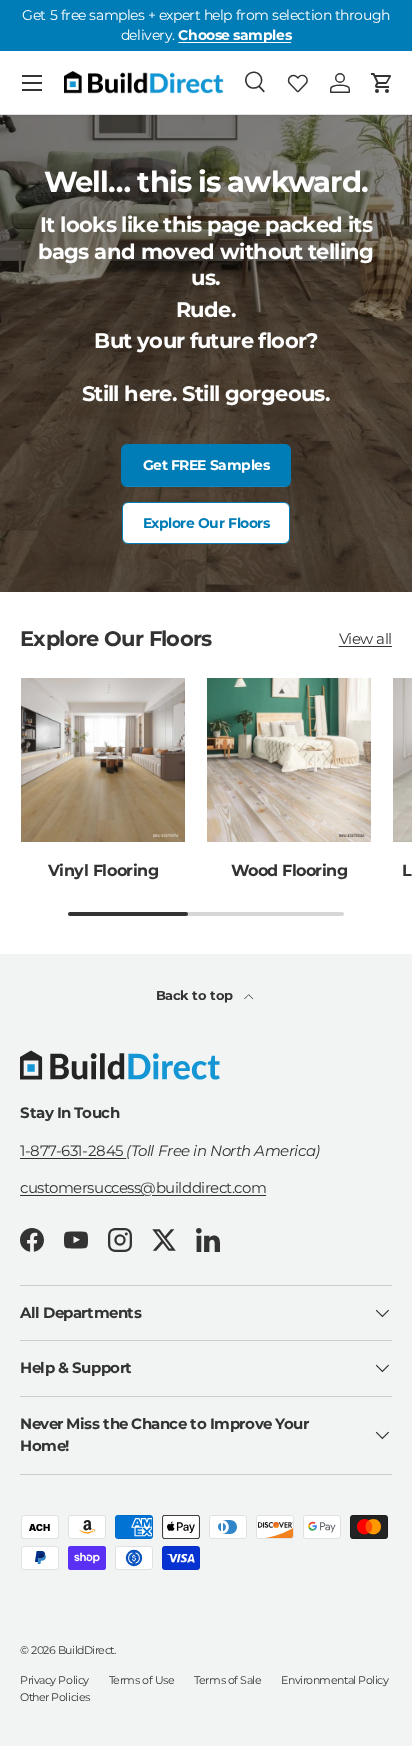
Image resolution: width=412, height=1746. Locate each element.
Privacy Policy (54, 1680)
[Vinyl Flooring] (103, 760)
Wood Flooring (289, 870)
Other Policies (55, 1697)
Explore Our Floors (206, 523)
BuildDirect (86, 1650)
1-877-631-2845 (73, 1150)
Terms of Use (142, 1680)
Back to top (196, 995)
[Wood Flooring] (289, 760)
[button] (382, 83)
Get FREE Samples (206, 465)
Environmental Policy (334, 1680)
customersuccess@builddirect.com (143, 1187)
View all (365, 638)
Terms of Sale (227, 1680)
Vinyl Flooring (103, 870)
